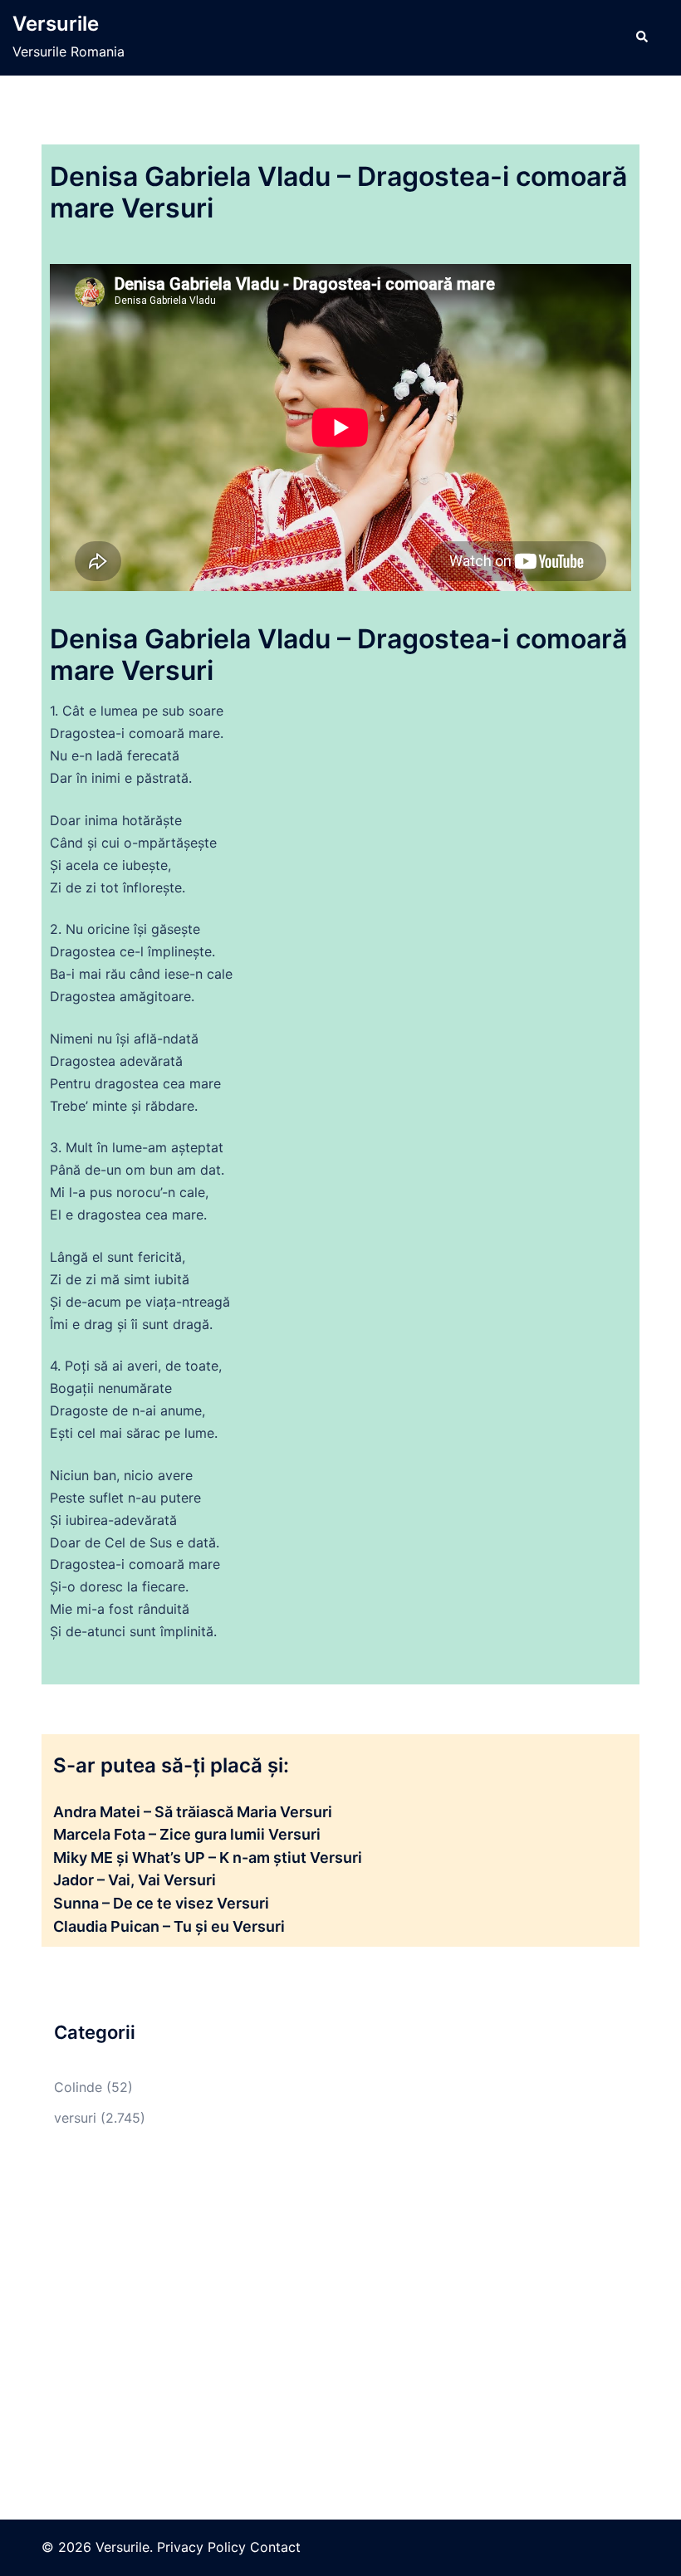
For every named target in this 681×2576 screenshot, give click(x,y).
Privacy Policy (201, 2547)
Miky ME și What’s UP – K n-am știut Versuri (208, 1857)
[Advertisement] (340, 2295)
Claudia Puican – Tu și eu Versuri (169, 1926)
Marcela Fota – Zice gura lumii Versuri (187, 1834)
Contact (275, 2547)
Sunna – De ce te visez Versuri (161, 1903)
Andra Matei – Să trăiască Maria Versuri (193, 1812)
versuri (75, 2118)
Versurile (56, 24)
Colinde (78, 2087)
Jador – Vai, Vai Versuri (135, 1880)
